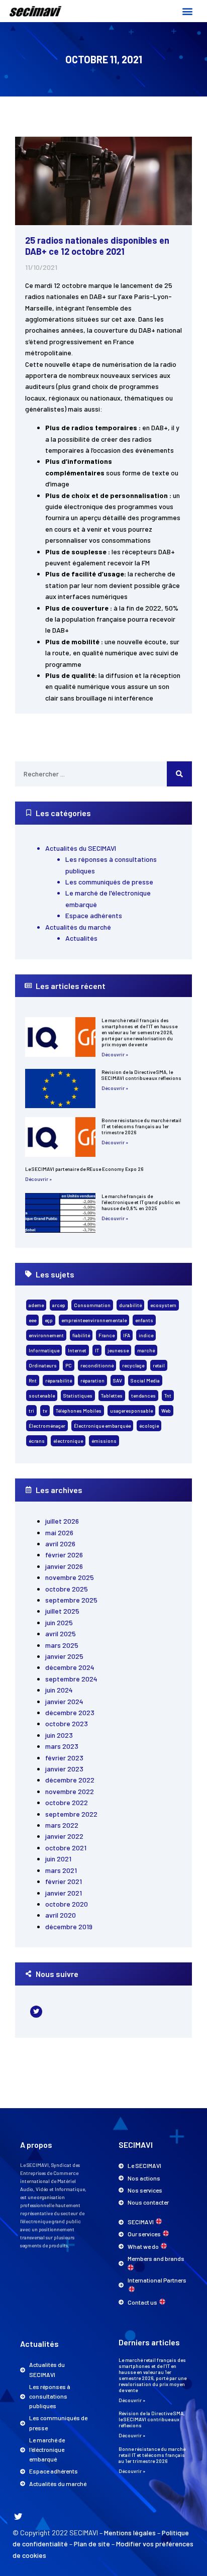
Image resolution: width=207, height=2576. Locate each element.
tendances (143, 1396)
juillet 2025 (62, 1611)
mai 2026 (59, 1532)
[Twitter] (36, 2012)
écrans (37, 1441)
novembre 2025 (70, 1577)
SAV (118, 1380)
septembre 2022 (71, 1814)
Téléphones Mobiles (79, 1411)
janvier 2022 (64, 1836)
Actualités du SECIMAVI (81, 848)
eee (32, 1320)
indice (146, 1335)
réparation (92, 1380)
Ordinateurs (43, 1365)
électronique (68, 1441)
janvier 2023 (64, 1769)
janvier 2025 (64, 1656)
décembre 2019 (69, 1926)
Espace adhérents (94, 915)
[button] (187, 11)
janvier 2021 (64, 1893)
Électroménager (47, 1426)
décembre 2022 (70, 1780)
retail (159, 1365)
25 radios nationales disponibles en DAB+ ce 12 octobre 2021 (97, 246)
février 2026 (64, 1555)
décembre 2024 (70, 1667)
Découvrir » (115, 1054)
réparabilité (59, 1380)
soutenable (42, 1396)
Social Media (145, 1380)
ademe (36, 1305)
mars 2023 (62, 1746)
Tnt (168, 1396)
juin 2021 (58, 1859)
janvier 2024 (64, 1701)
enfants (144, 1320)
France (107, 1335)
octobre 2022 (67, 1802)
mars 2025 (62, 1645)
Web (166, 1411)
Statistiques (78, 1396)
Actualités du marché (78, 927)
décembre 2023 (70, 1712)
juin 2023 (59, 1735)
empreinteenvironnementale (94, 1320)
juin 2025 (59, 1622)
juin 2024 (59, 1690)
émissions (104, 1441)
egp (49, 1320)
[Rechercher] (179, 774)
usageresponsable (131, 1411)
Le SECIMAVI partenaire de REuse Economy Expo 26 (84, 1169)
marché (146, 1350)
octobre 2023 (67, 1723)
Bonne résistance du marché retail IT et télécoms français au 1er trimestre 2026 (141, 1126)
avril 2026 (60, 1544)
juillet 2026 (62, 1521)
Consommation (92, 1305)
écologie (149, 1426)
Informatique (44, 1350)
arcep (59, 1305)
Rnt (33, 1380)
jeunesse (118, 1350)
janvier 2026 (64, 1566)
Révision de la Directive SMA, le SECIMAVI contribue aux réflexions (141, 1075)
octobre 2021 (66, 1848)
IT (97, 1350)
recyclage (133, 1365)
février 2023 (64, 1758)
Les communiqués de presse (109, 882)
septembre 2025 (71, 1600)
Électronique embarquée (102, 1426)
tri (31, 1411)
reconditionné (97, 1365)
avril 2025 (61, 1633)
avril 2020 (61, 1915)
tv (45, 1411)
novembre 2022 (70, 1791)
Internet (77, 1350)
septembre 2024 (71, 1679)
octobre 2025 (67, 1589)
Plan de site (92, 2544)
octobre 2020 (67, 1904)
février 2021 (64, 1881)
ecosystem (163, 1305)
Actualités (81, 938)
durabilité (130, 1305)
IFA (127, 1335)
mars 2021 (61, 1870)
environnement (46, 1335)
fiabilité (81, 1335)
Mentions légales (130, 2533)
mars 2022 (62, 1825)
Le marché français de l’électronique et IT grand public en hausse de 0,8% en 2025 (141, 1202)
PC (69, 1365)
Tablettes (112, 1396)
